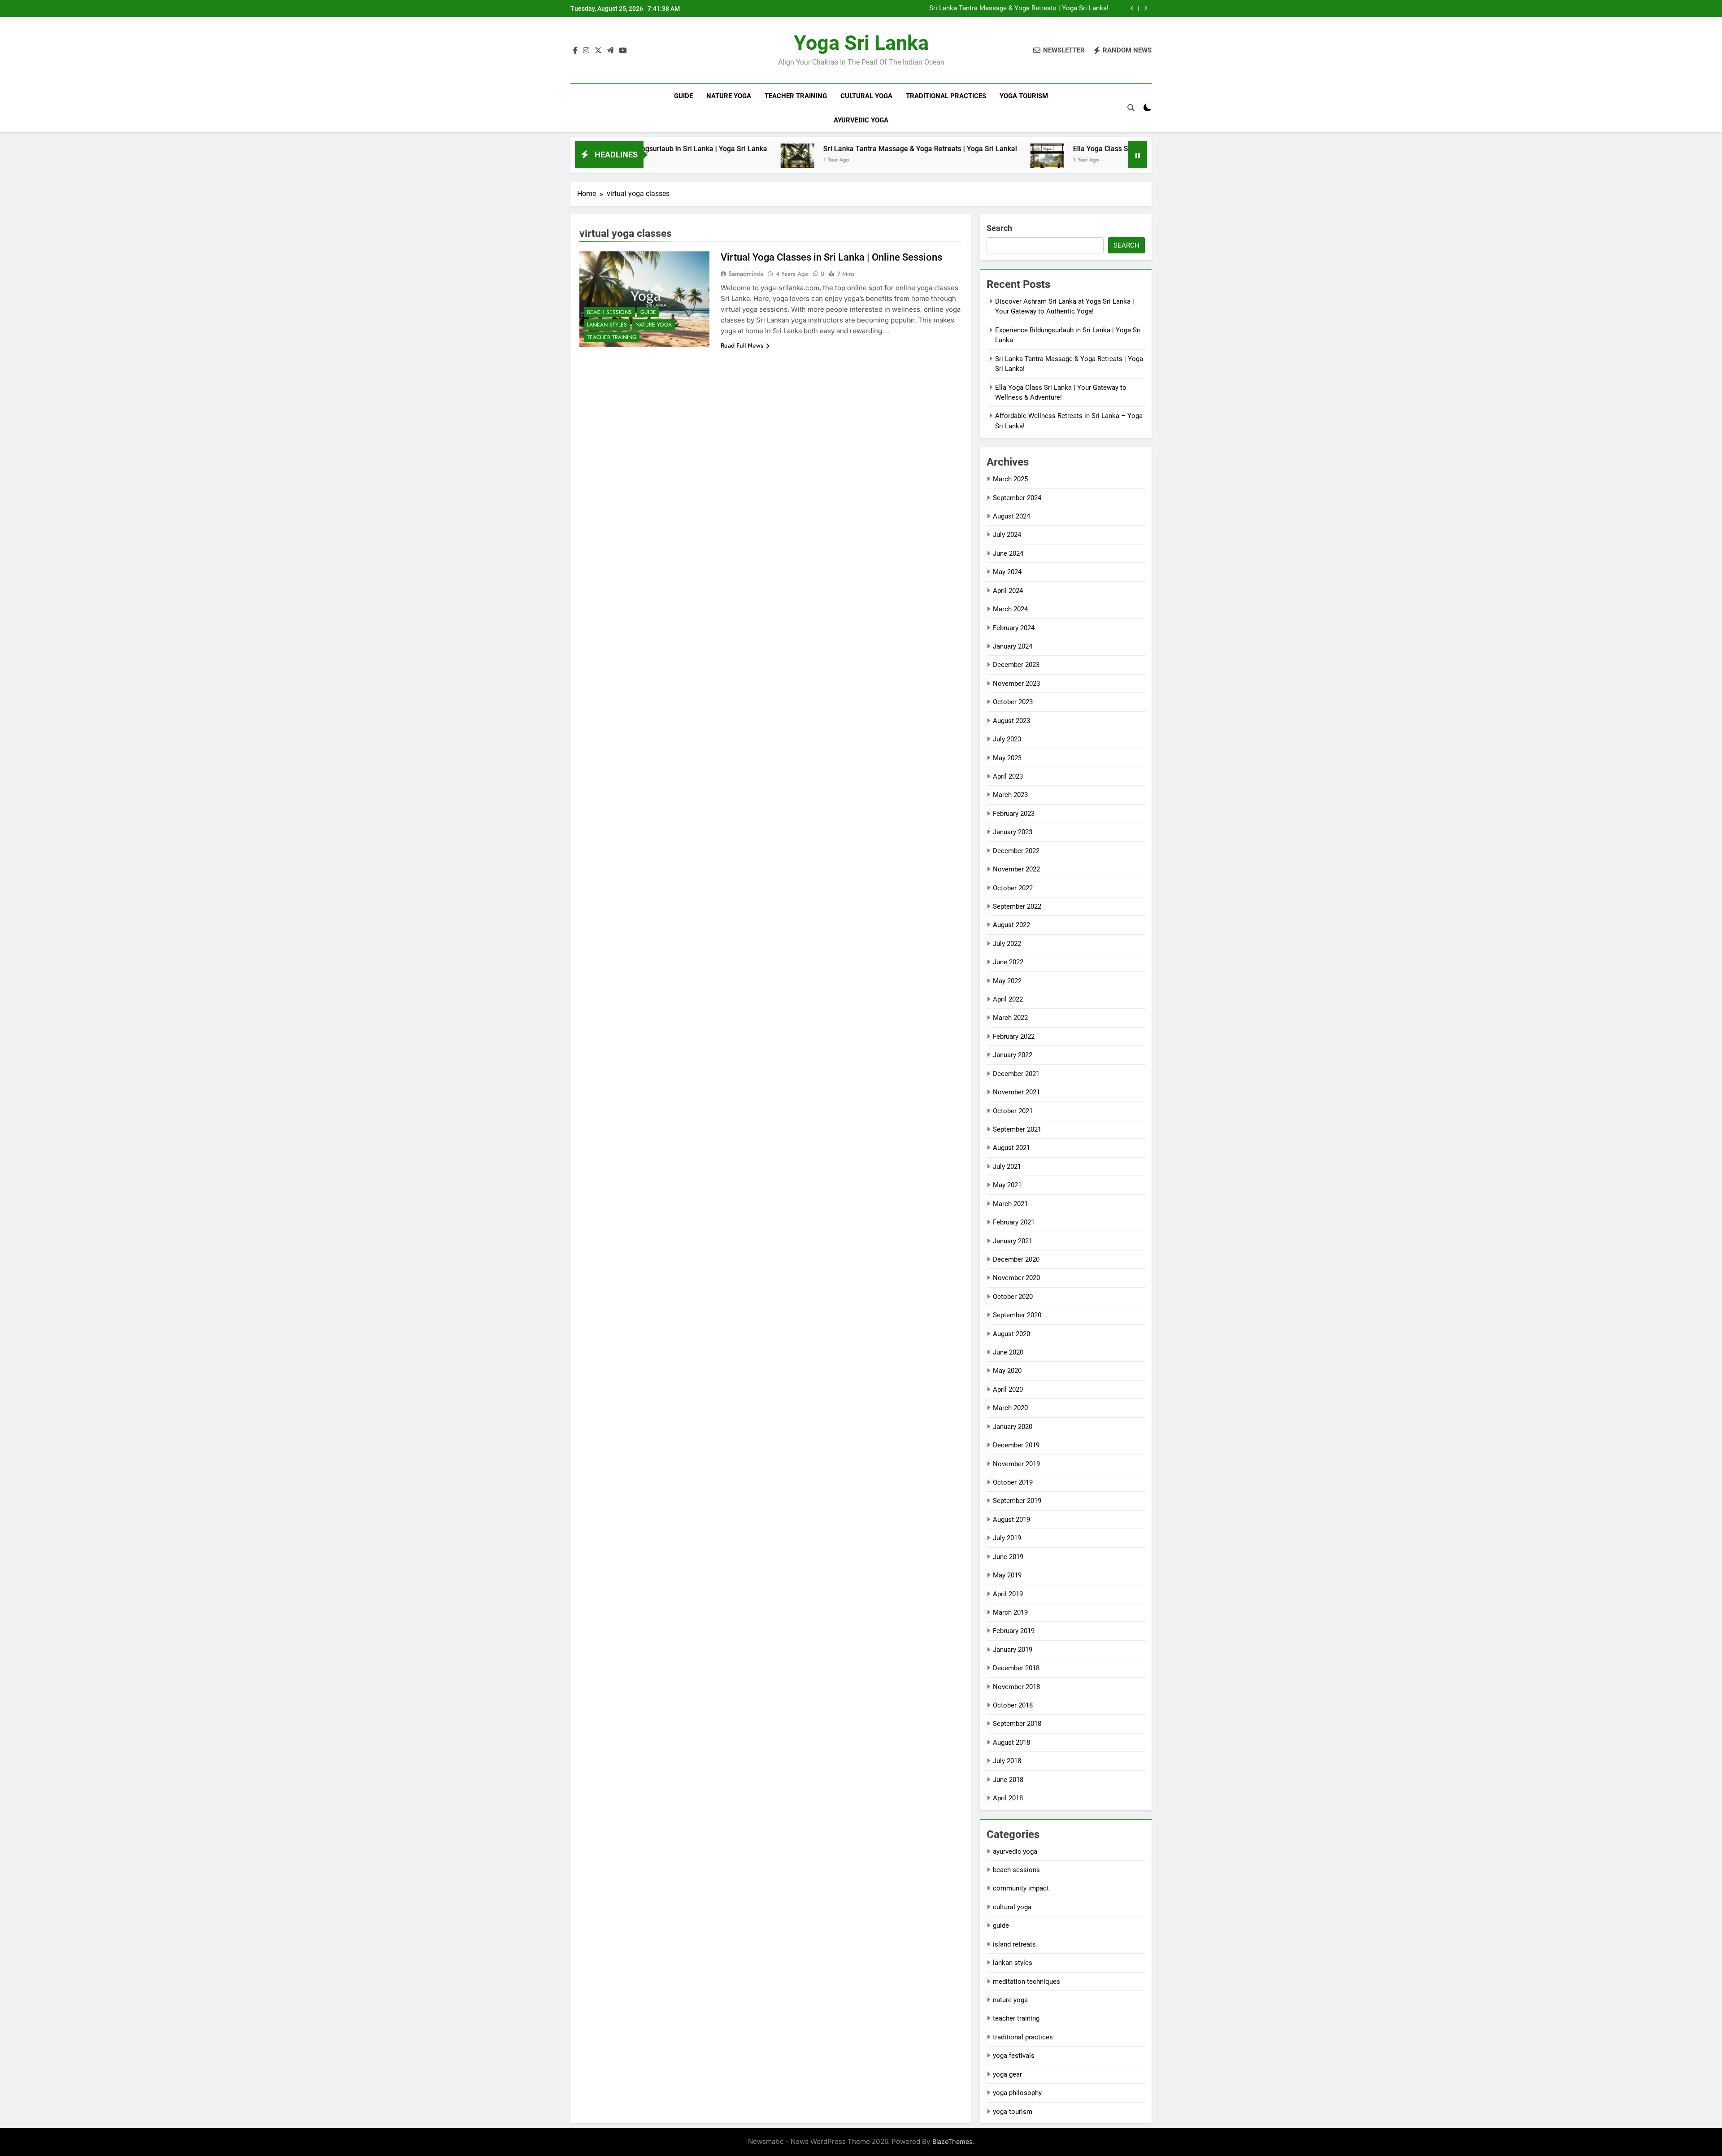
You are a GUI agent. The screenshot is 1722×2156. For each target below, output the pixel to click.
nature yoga (729, 96)
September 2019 (1017, 1501)
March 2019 (1010, 1612)
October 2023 (1013, 702)
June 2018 (1008, 1780)
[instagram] (586, 51)
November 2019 (1016, 1464)
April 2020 (1008, 1389)
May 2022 (1007, 981)
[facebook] (575, 51)
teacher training (796, 96)
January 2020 (1013, 1427)
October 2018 (1013, 1705)
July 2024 (1007, 535)
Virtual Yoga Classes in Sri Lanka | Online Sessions (831, 257)
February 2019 (1014, 1631)
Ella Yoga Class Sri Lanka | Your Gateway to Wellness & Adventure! (1054, 149)
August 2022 (1011, 925)
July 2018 (1007, 1761)
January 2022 (1013, 1055)
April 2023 (1008, 776)
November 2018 (1016, 1687)
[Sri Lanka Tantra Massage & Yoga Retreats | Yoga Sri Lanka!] (671, 160)
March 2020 (1010, 1408)
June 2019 (1008, 1557)
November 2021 (1016, 1092)
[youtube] (623, 51)
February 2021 (1014, 1222)
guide (683, 96)
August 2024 (1011, 516)
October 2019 (1013, 1482)
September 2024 (1017, 498)
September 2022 (1017, 906)
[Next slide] (1146, 8)
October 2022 (1013, 888)
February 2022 (1014, 1037)
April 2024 (1008, 591)
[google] (610, 51)
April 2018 (1008, 1798)
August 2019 (1011, 1520)
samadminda (746, 274)
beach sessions (609, 312)
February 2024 (1014, 628)
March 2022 (1010, 1018)
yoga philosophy (1017, 2093)
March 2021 (1010, 1204)
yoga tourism (1024, 96)
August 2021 (1011, 1148)
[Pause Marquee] (1138, 155)
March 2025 (1010, 479)
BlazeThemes (952, 2141)
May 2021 (1007, 1185)
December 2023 (1016, 665)
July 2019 (1007, 1538)
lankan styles (607, 325)
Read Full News (742, 345)
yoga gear (1007, 2074)
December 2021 (1016, 1074)
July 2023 (1007, 739)
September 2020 (1017, 1315)
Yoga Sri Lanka (861, 43)
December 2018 (1016, 1668)
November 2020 (1016, 1278)
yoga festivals (1014, 2056)
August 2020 (1011, 1334)
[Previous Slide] (1132, 8)
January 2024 (1013, 646)
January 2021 (1013, 1241)
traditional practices (946, 96)
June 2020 (1008, 1352)
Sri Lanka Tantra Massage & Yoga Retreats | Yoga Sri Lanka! (1019, 7)
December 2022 (1016, 851)
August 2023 (1011, 721)
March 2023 (1010, 795)
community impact (1021, 1888)
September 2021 (1017, 1129)
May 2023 (1007, 758)
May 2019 (1007, 1575)
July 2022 (1007, 944)
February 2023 (1014, 814)
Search (999, 228)
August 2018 (1011, 1742)
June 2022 (1008, 962)
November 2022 (1016, 869)
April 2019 (1008, 1594)
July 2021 (1007, 1167)
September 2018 (1017, 1724)
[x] (598, 51)
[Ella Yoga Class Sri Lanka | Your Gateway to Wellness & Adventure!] (921, 160)
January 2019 (1013, 1650)
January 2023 (1013, 832)
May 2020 (1007, 1371)
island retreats (1014, 1944)
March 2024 (1010, 609)
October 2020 (1013, 1297)
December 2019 (1016, 1445)
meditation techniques (1026, 1982)
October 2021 (1013, 1111)
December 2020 (1016, 1259)
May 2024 (1007, 572)
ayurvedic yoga (861, 120)
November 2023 (1016, 684)
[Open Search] (1131, 108)
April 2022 (1008, 999)
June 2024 (1008, 553)
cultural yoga (866, 96)
